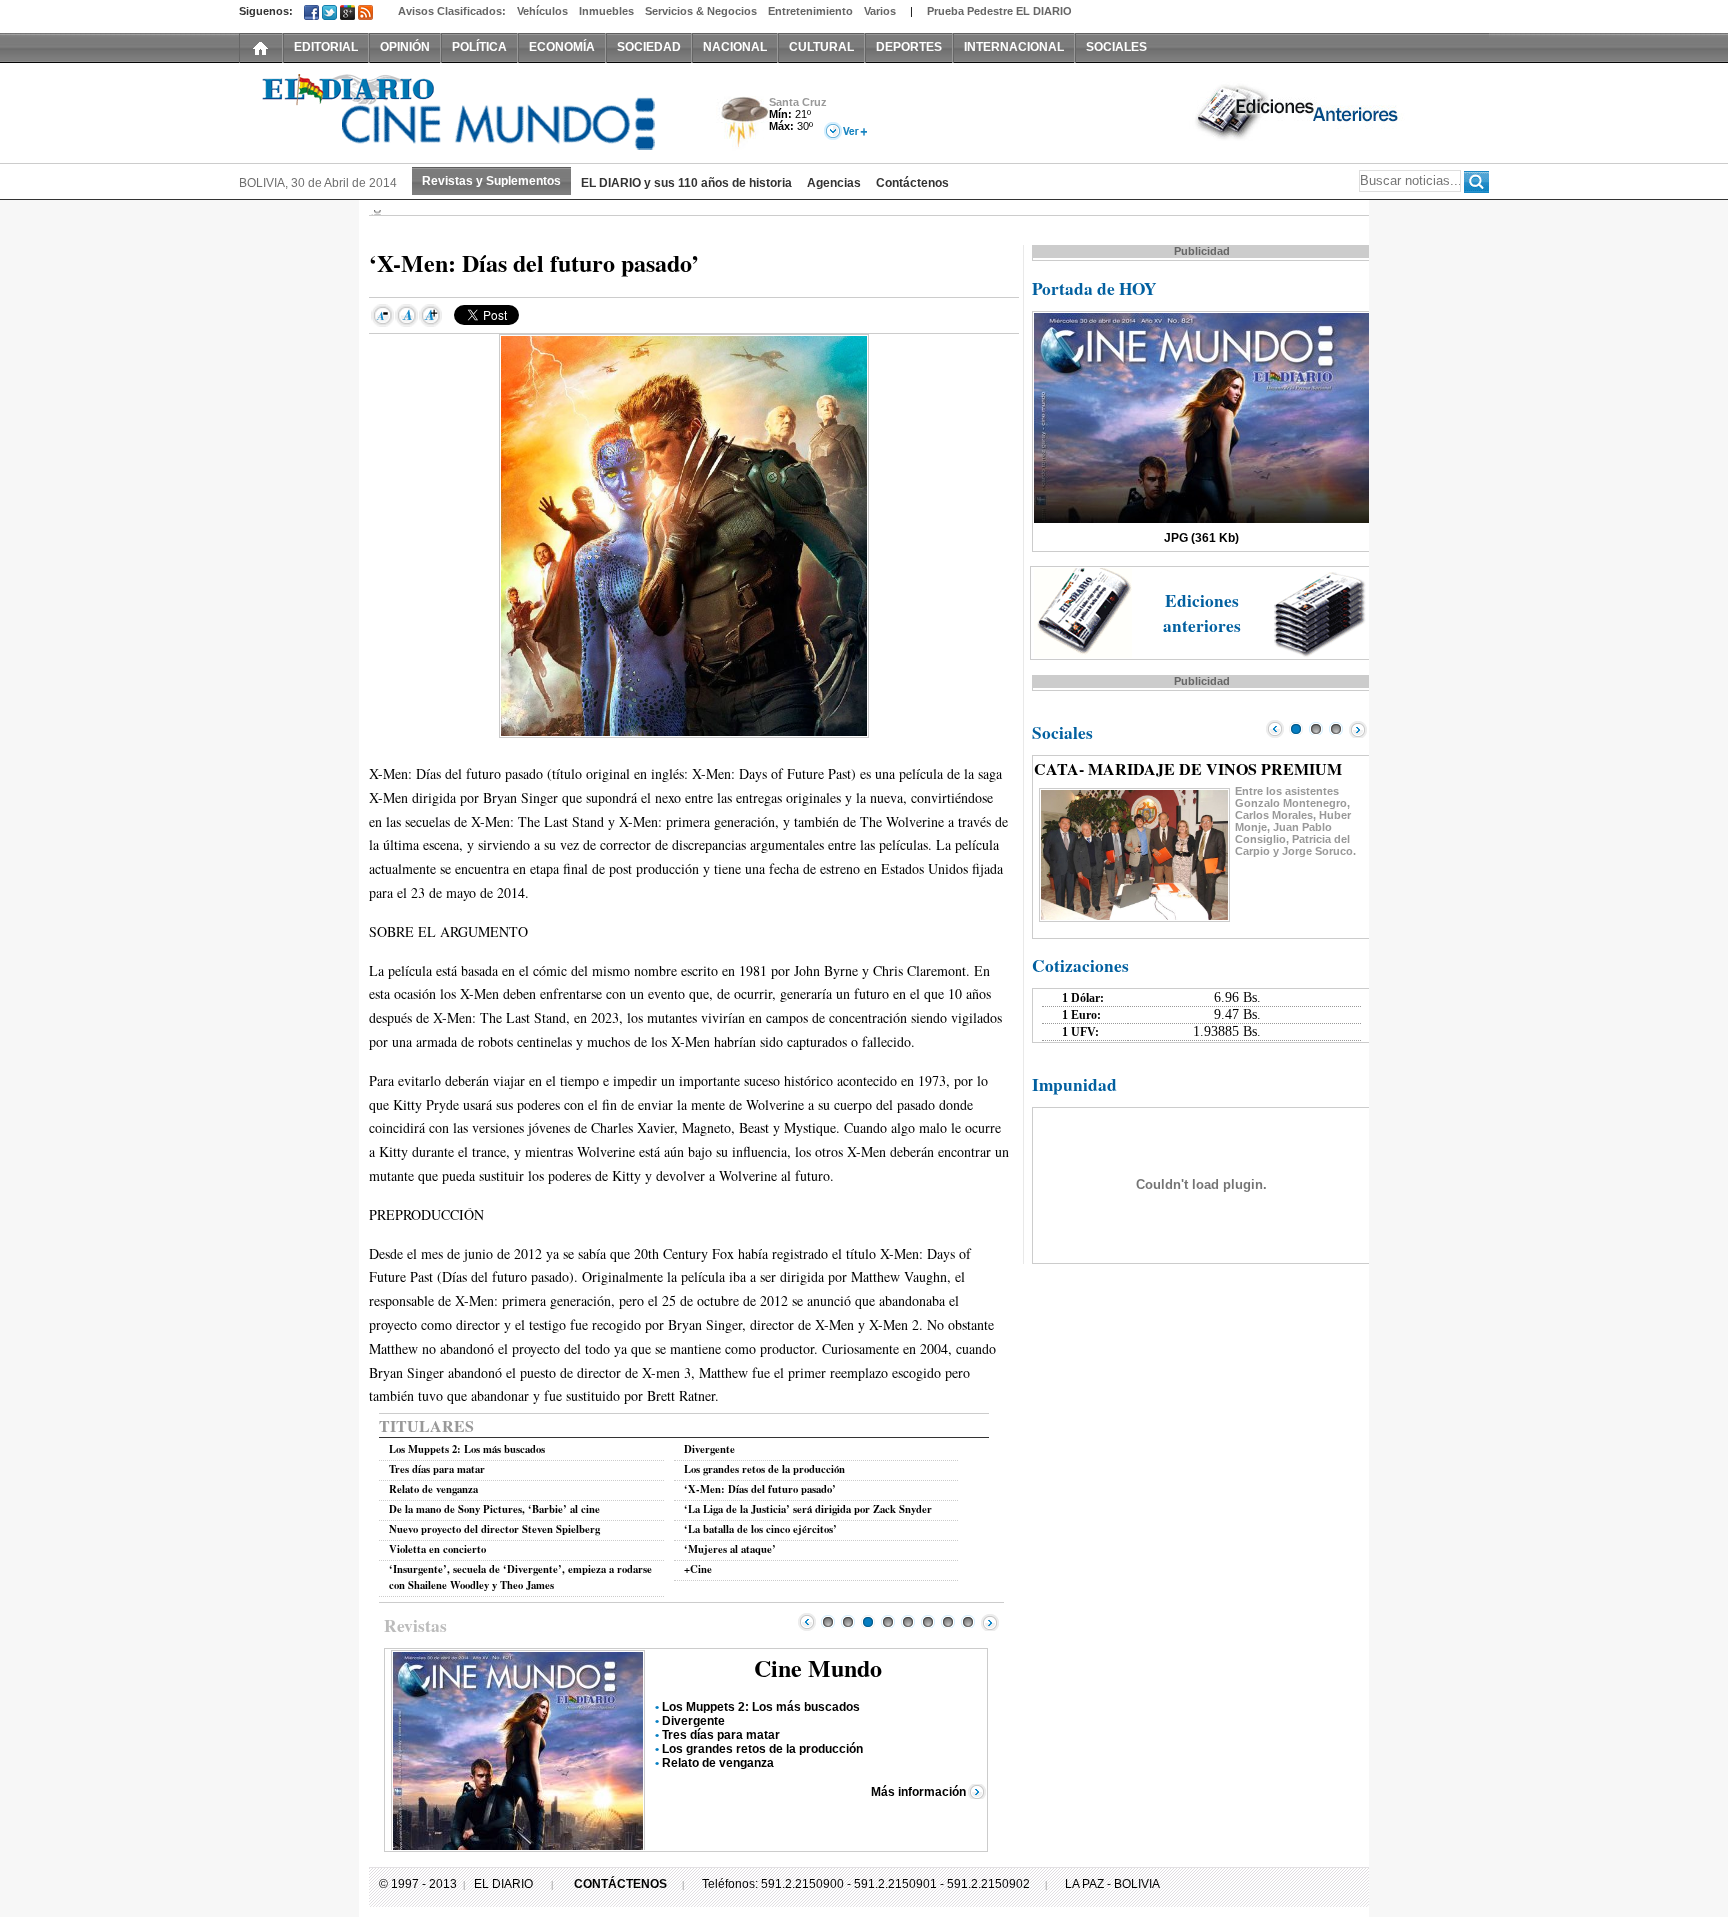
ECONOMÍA (562, 47)
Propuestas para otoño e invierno (756, 1707)
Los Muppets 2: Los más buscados (467, 1449)
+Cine (698, 1569)
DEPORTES (909, 47)
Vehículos (542, 11)
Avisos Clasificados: (452, 11)
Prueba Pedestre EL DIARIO (999, 11)
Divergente (709, 1449)
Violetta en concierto (437, 1549)
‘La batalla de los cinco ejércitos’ (760, 1529)
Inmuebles (606, 11)
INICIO (261, 47)
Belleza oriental (706, 1763)
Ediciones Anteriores (1299, 111)
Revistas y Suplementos (491, 181)
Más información (918, 1792)
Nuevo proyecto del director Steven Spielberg (494, 1529)
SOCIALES (1116, 47)
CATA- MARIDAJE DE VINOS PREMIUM (1188, 768)
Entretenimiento (810, 11)
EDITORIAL (326, 47)
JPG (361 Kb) (1201, 538)
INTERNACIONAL (1014, 47)
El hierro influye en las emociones (758, 1721)
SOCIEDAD (649, 47)
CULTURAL (821, 47)
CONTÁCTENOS (620, 1884)
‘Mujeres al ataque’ (730, 1549)
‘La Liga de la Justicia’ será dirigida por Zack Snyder (808, 1509)
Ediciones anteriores (1202, 613)
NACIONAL (735, 47)
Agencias (834, 183)
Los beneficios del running (736, 1749)
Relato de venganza (433, 1489)
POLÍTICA (479, 47)
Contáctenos (912, 183)
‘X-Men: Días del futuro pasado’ (760, 1489)
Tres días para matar (437, 1469)
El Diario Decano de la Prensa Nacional (464, 111)
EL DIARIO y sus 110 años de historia (686, 183)
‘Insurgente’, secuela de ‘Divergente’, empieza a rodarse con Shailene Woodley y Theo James (520, 1577)
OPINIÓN (405, 47)
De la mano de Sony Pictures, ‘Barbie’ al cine (494, 1509)
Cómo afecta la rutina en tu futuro (757, 1735)
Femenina (818, 1667)
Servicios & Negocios (701, 11)
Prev (807, 1622)
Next (990, 1622)
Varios (880, 11)
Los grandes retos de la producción (764, 1469)
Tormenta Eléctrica (741, 123)
